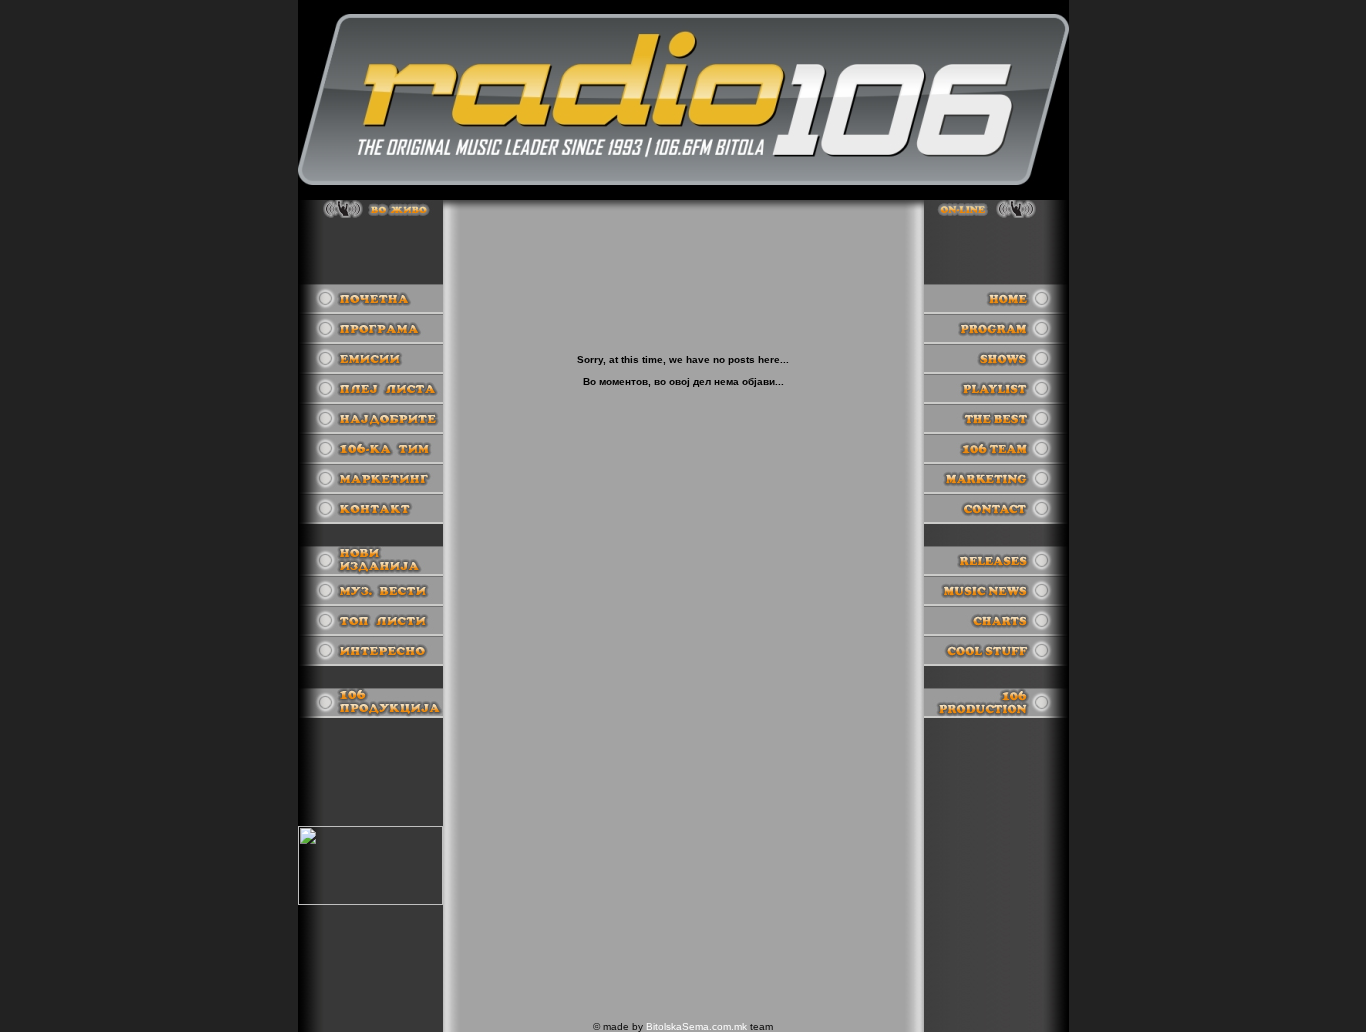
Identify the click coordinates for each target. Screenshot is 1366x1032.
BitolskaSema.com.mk (696, 1026)
